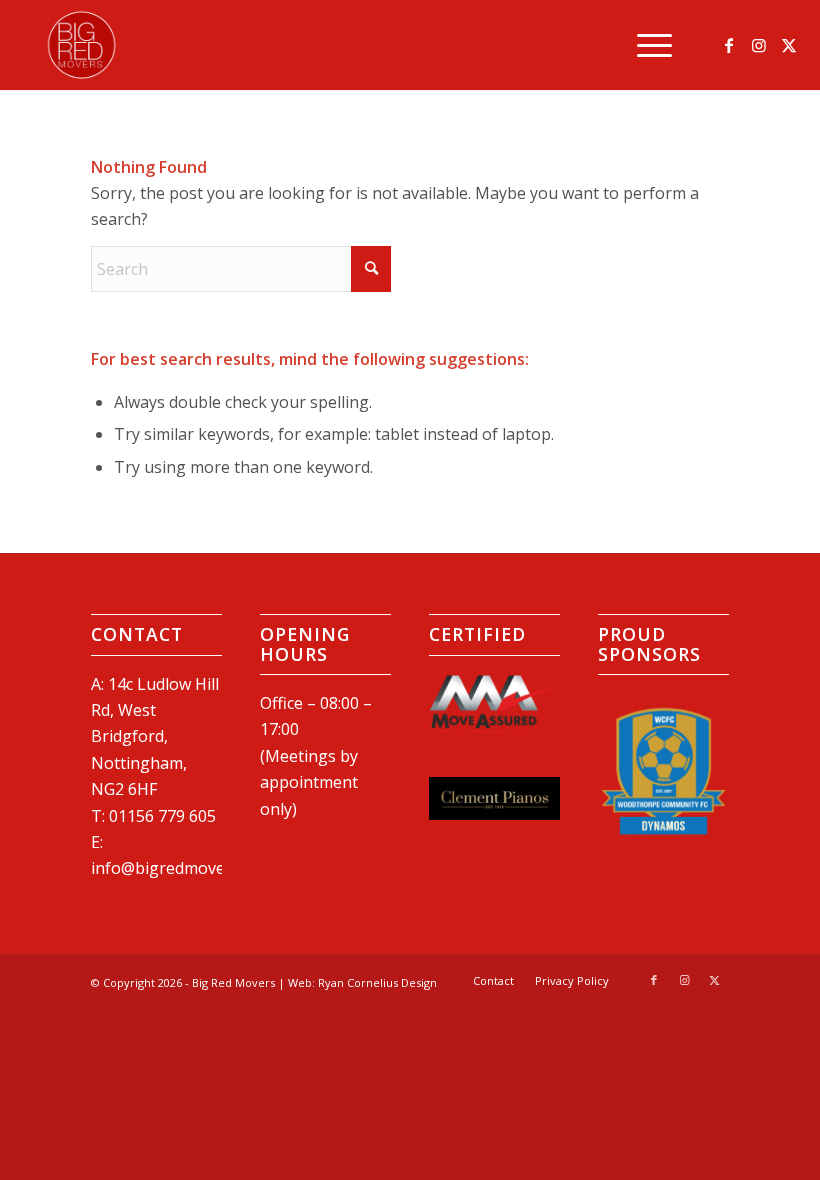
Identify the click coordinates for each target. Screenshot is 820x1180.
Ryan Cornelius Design (377, 982)
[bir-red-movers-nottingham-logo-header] (81, 45)
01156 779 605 (162, 816)
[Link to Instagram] (759, 45)
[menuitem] (644, 45)
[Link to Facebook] (729, 45)
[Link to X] (789, 45)
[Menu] (644, 45)
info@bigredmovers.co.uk (186, 868)
